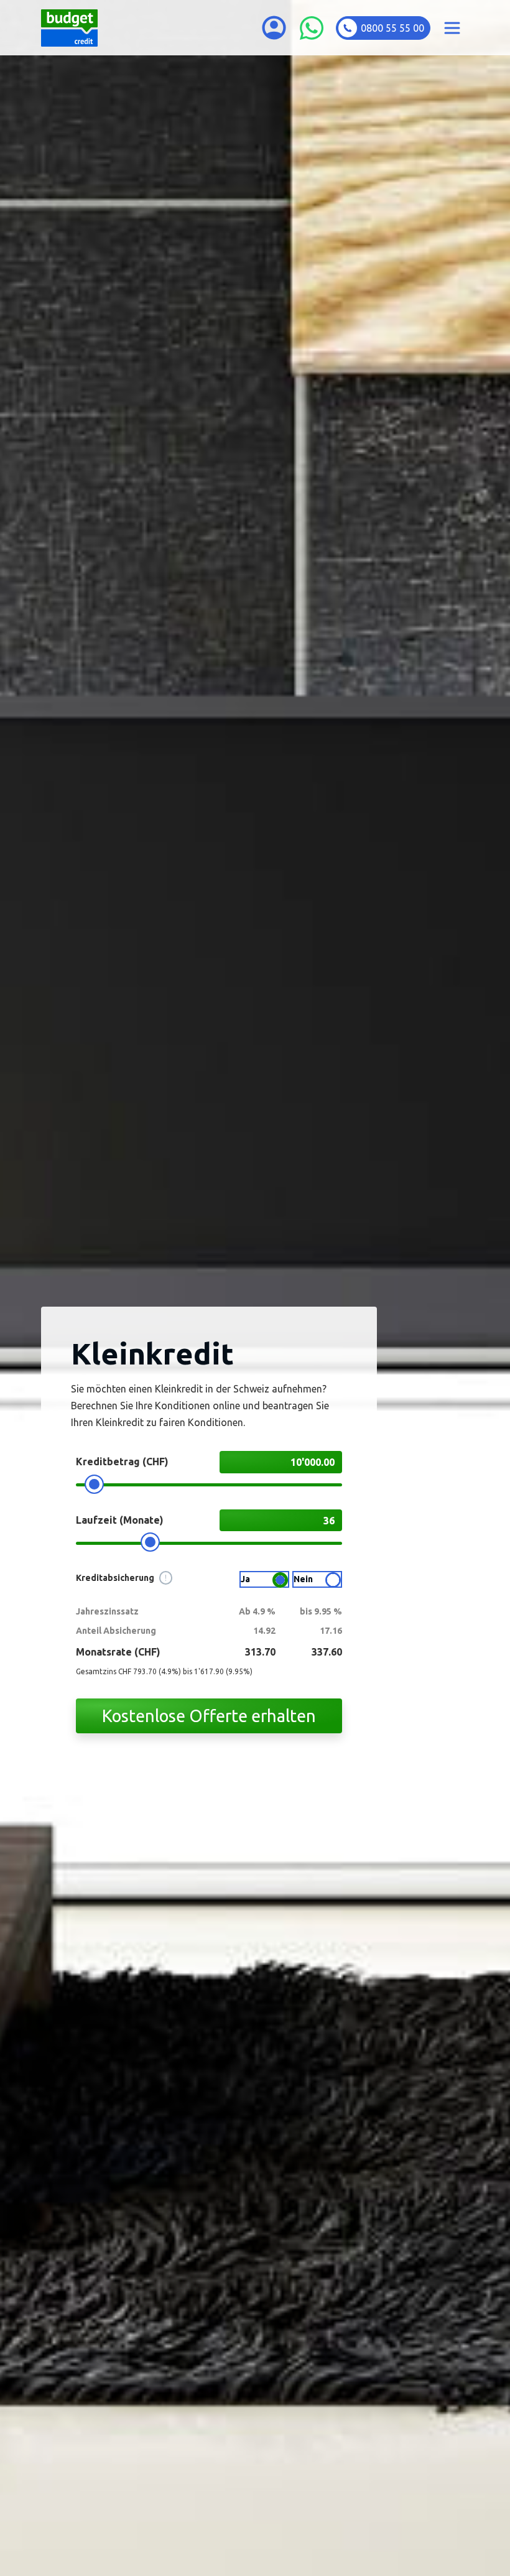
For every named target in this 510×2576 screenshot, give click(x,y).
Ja (245, 1579)
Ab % (257, 1611)
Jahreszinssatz (107, 1611)
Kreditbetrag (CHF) (122, 1462)
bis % (321, 1611)
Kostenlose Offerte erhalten (209, 1716)
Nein (303, 1579)
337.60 (327, 1652)
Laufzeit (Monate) (120, 1520)
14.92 (264, 1631)
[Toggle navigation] (452, 28)
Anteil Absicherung (116, 1631)
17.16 (331, 1631)
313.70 (260, 1652)
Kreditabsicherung (121, 1578)
